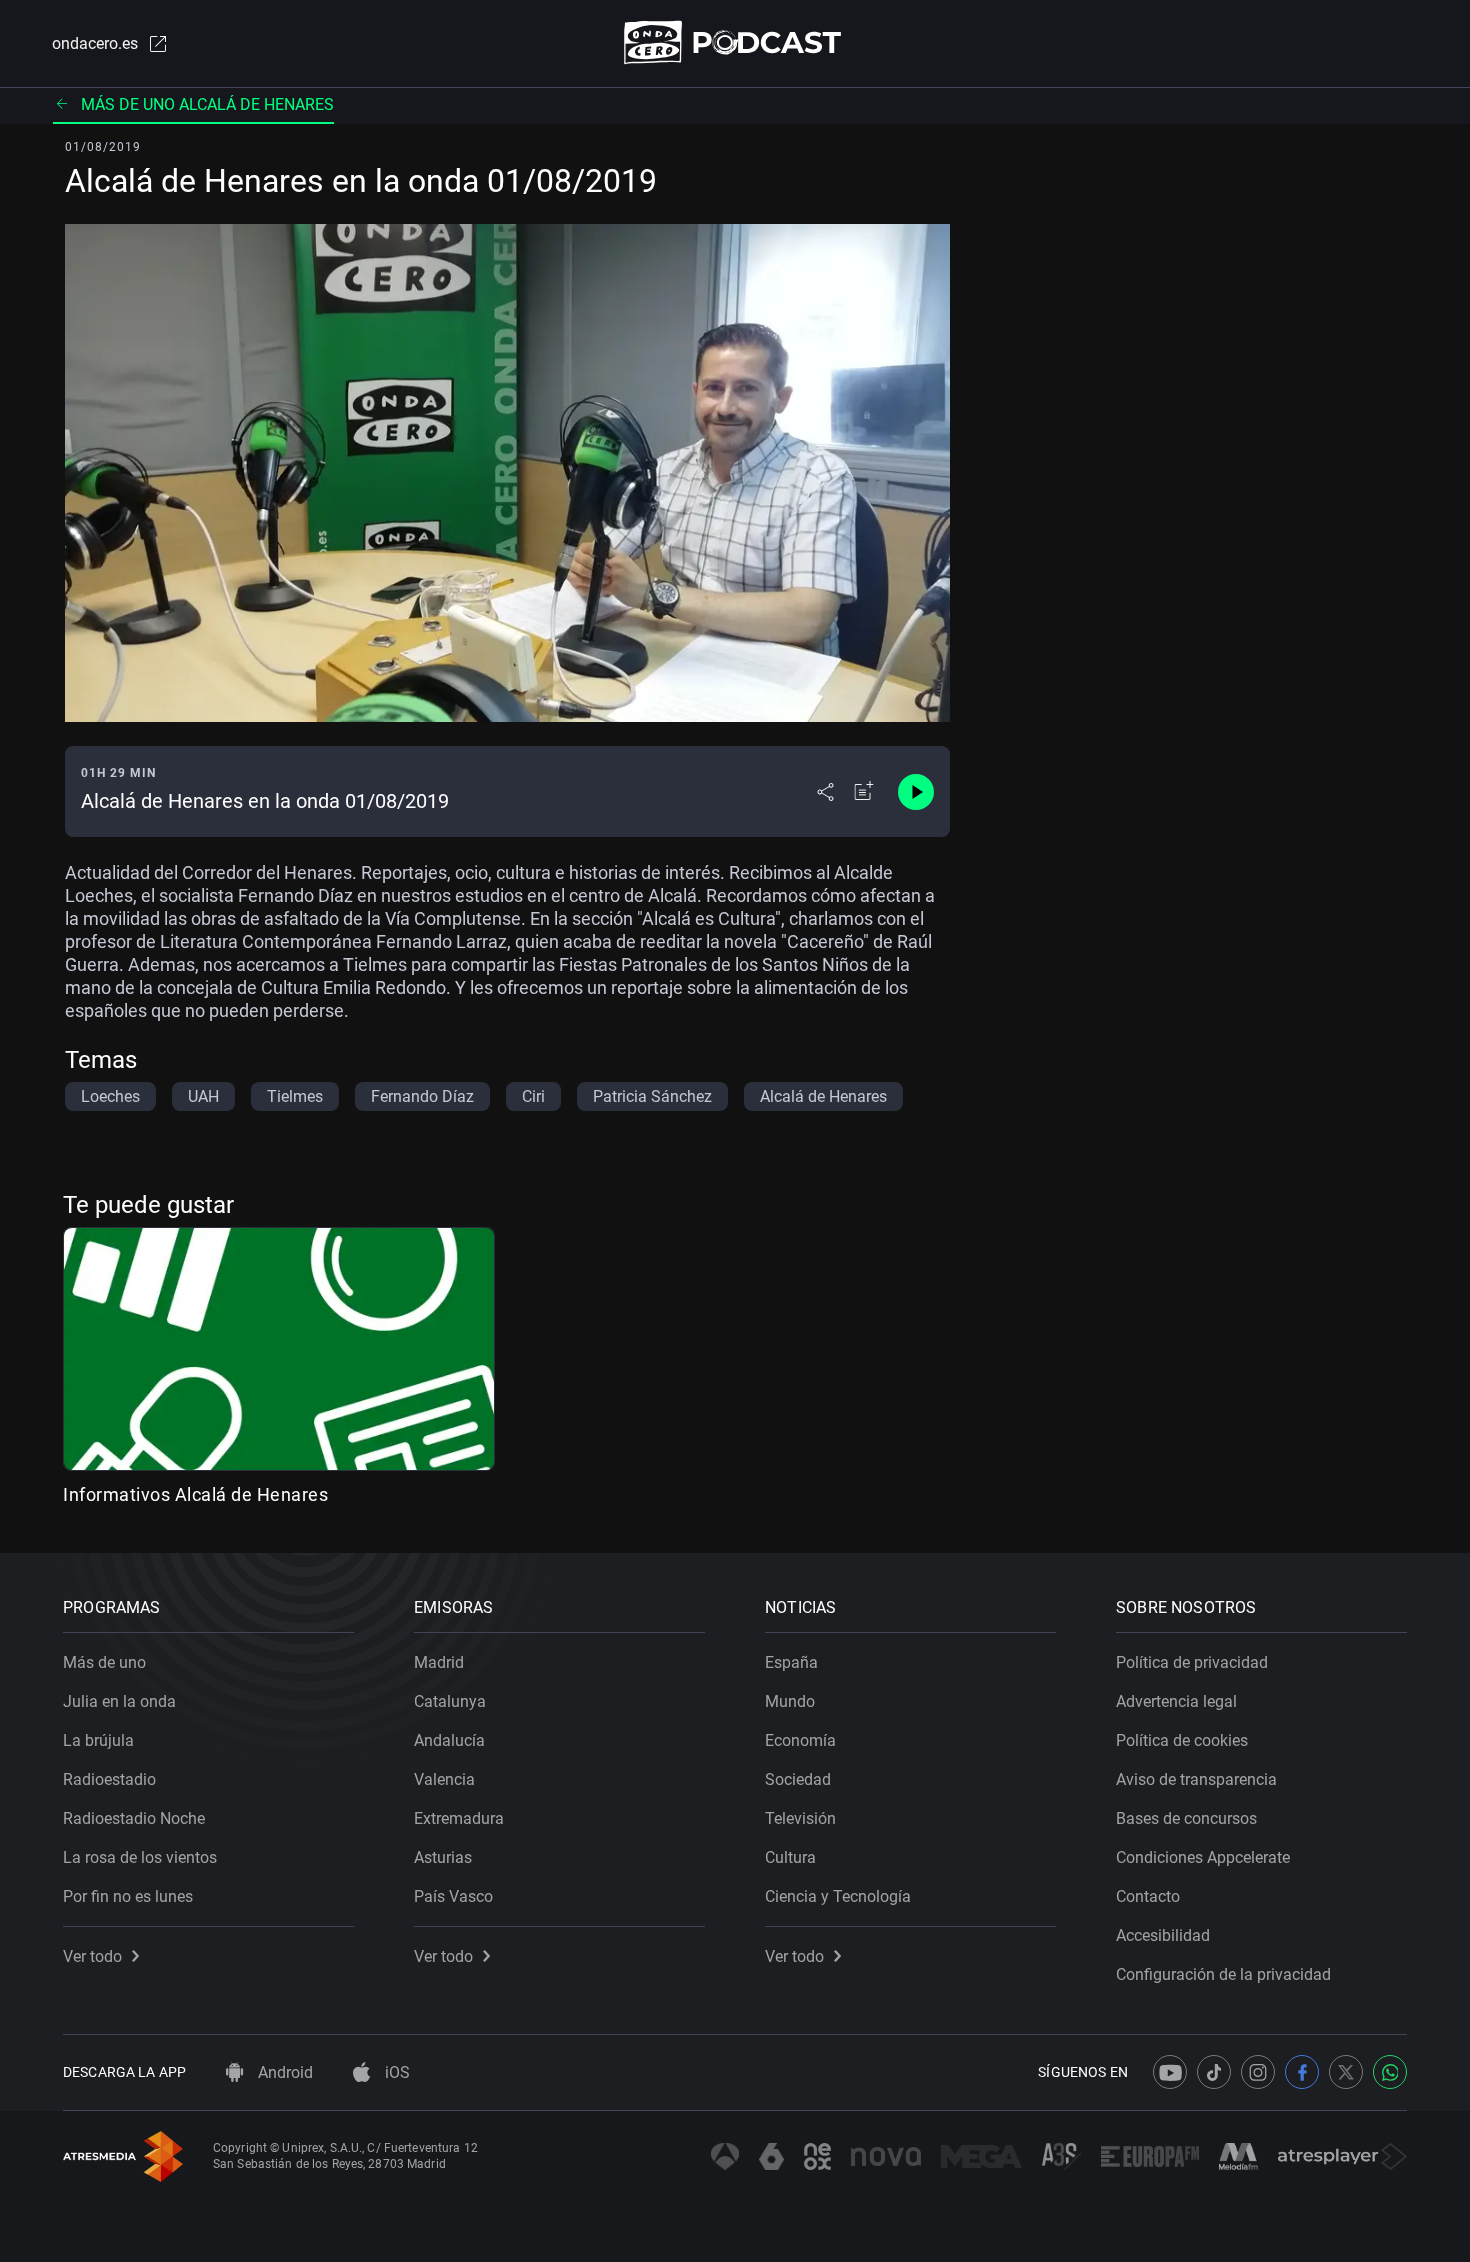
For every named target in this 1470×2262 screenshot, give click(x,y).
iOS (395, 2072)
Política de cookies (1182, 1740)
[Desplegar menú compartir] (825, 792)
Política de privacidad (1192, 1662)
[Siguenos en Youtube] (1170, 2072)
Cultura (790, 1857)
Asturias (443, 1857)
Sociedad (798, 1779)
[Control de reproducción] (916, 792)
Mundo (790, 1701)
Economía (800, 1740)
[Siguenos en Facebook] (1302, 2072)
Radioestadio (109, 1779)
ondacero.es (95, 43)
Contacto (1148, 1896)
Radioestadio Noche (134, 1818)
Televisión (800, 1818)
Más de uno (104, 1662)
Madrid (439, 1662)
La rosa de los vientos (140, 1857)
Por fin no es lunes (128, 1896)
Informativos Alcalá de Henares (195, 1494)
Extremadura (459, 1818)
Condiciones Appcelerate (1203, 1857)
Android (283, 2072)
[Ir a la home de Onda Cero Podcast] (735, 42)
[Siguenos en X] (1346, 2072)
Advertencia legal (1176, 1701)
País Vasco (453, 1896)
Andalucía (449, 1740)
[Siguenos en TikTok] (1214, 2072)
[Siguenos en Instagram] (1258, 2072)
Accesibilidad (1163, 1935)
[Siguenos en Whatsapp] (1390, 2072)
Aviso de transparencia (1196, 1779)
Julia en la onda (119, 1701)
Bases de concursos (1186, 1818)
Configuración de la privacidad (1223, 1974)
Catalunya (450, 1701)
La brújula (98, 1740)
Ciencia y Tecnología (838, 1896)
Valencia (444, 1779)
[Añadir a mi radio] (864, 792)
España (791, 1662)
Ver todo (92, 1956)
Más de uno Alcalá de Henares (207, 104)
